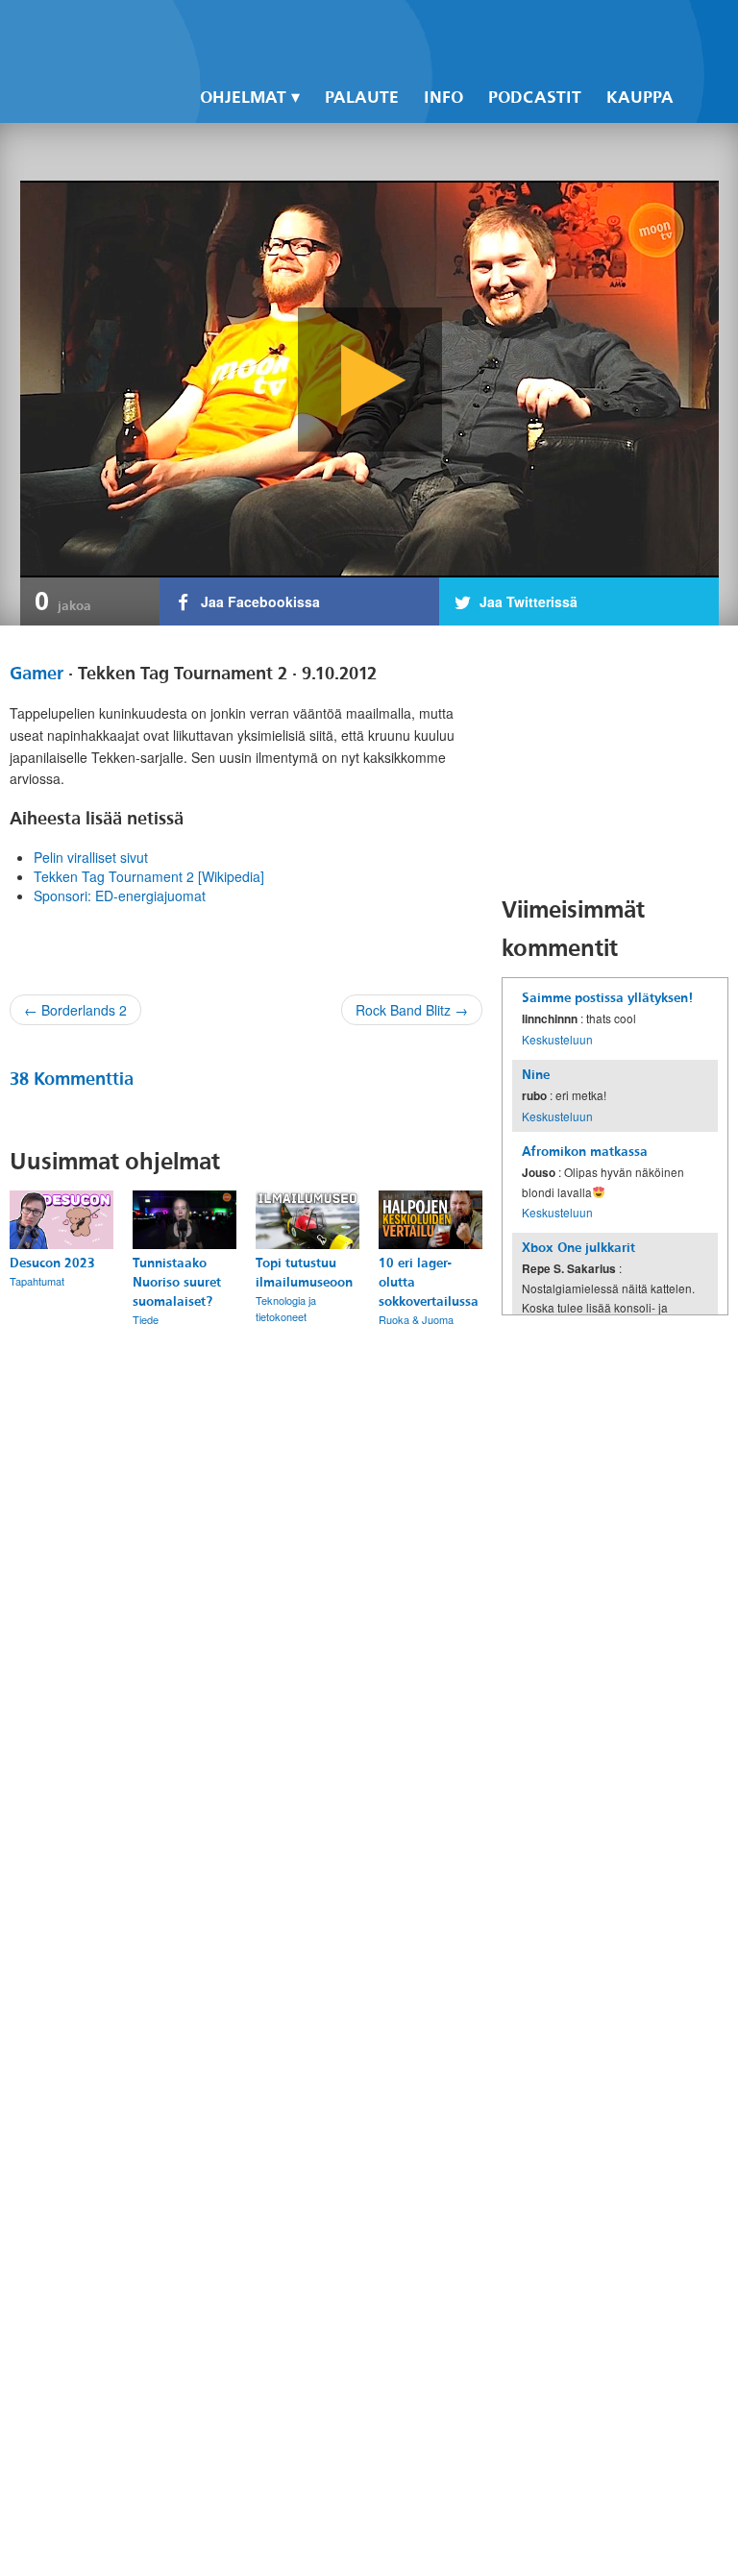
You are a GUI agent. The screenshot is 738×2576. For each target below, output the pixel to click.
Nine (536, 1075)
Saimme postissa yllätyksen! (607, 998)
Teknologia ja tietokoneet (286, 1309)
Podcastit (535, 98)
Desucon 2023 (52, 1263)
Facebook (519, 30)
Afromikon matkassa (585, 1152)
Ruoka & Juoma (416, 1319)
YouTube (584, 30)
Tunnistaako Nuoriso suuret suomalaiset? (177, 1282)
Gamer (37, 674)
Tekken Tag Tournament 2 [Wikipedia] (149, 876)
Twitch (617, 30)
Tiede (146, 1319)
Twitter (552, 30)
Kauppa (640, 98)
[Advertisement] (620, 760)
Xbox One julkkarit (578, 1248)
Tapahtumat (37, 1281)
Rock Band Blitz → (412, 1010)
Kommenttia (72, 1079)
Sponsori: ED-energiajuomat (120, 895)
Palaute (362, 98)
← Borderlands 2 (75, 1010)
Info (443, 98)
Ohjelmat (243, 98)
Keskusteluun (557, 1039)
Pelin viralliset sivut (91, 857)
